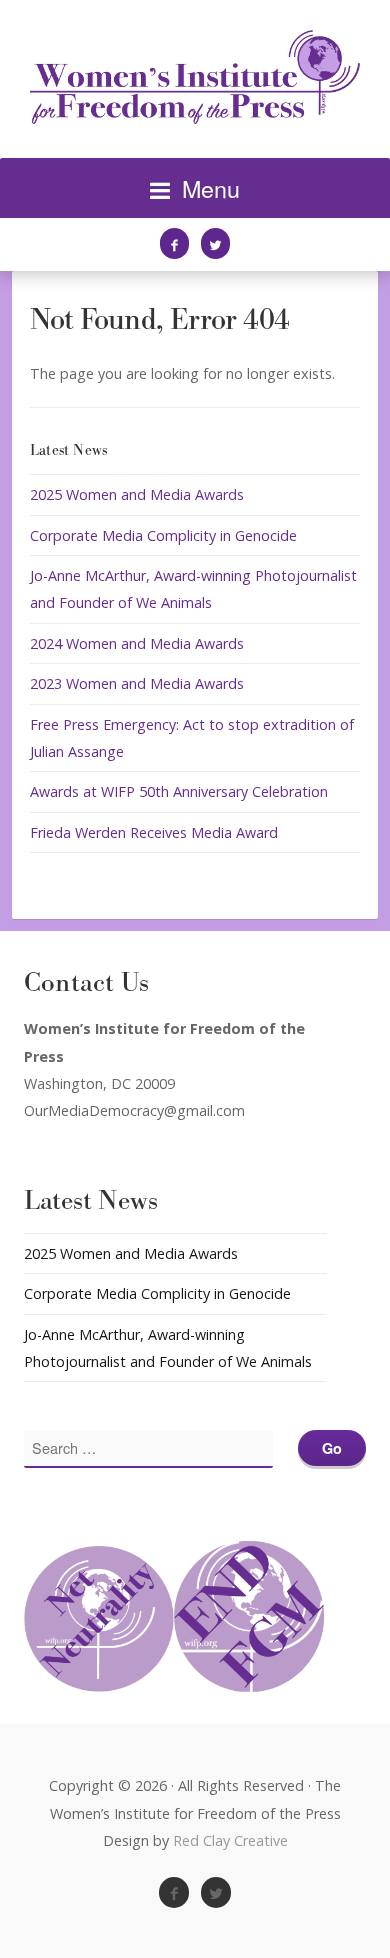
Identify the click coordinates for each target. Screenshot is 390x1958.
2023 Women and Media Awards (137, 683)
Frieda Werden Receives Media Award (154, 832)
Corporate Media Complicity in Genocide (163, 535)
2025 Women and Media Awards (137, 494)
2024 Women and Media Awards (137, 643)
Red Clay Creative (230, 1840)
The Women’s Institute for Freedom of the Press (195, 79)
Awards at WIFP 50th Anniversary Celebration (179, 791)
